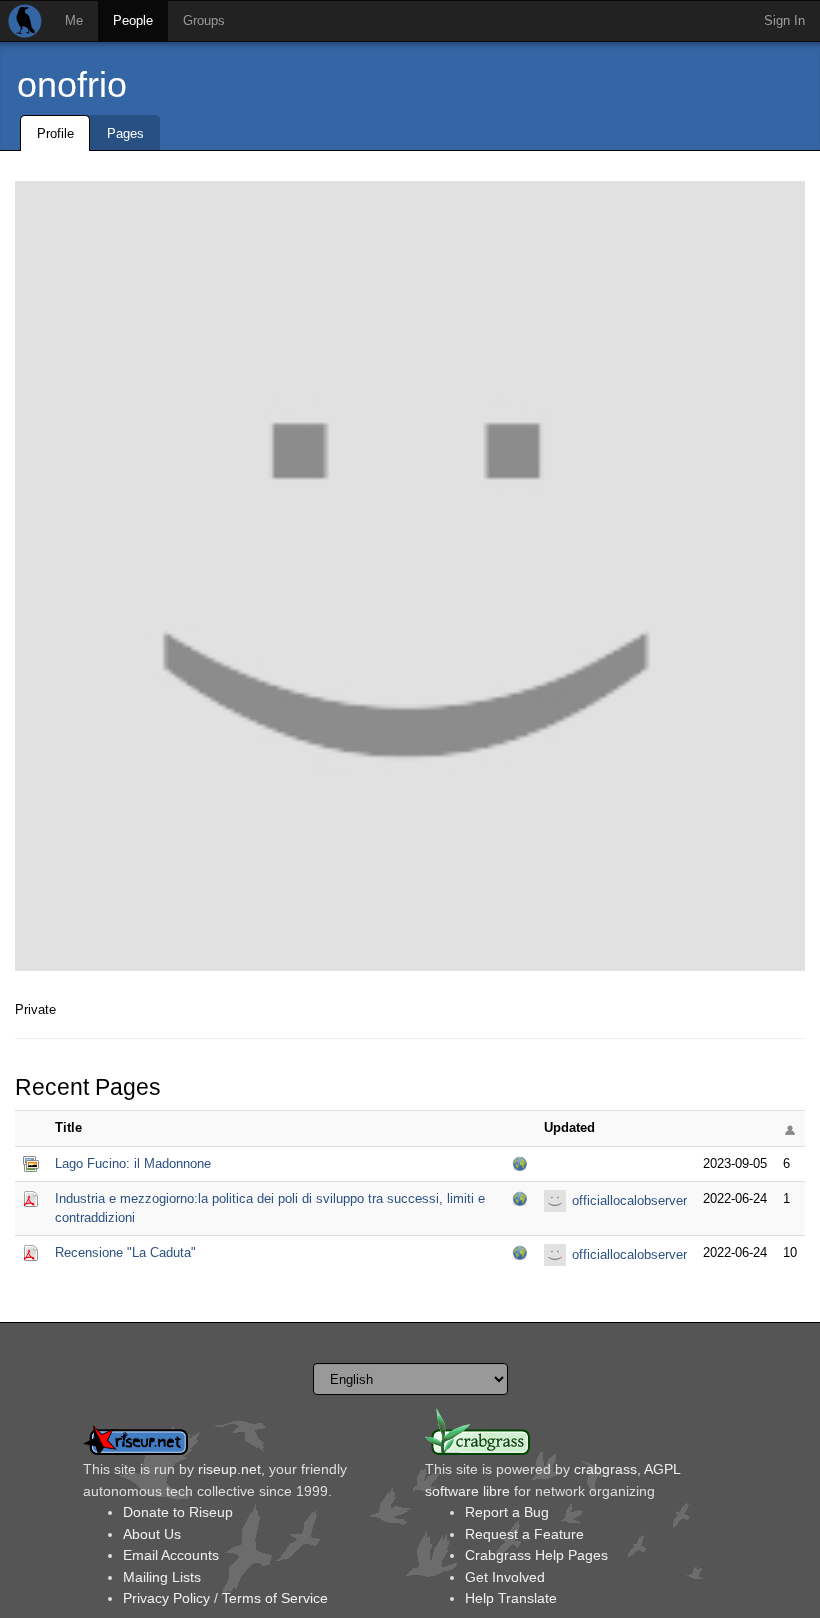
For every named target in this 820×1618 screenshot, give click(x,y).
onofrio (72, 84)
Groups (204, 20)
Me (74, 20)
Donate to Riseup (178, 1512)
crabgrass (605, 1469)
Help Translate (511, 1598)
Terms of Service (275, 1598)
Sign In (784, 20)
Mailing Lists (162, 1577)
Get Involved (505, 1577)
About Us (152, 1534)
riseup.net (229, 1469)
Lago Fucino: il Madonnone (133, 1163)
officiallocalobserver (629, 1200)
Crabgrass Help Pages (536, 1555)
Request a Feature (524, 1534)
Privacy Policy (166, 1598)
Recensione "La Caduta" (125, 1252)
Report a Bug (507, 1512)
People (133, 20)
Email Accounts (171, 1555)
